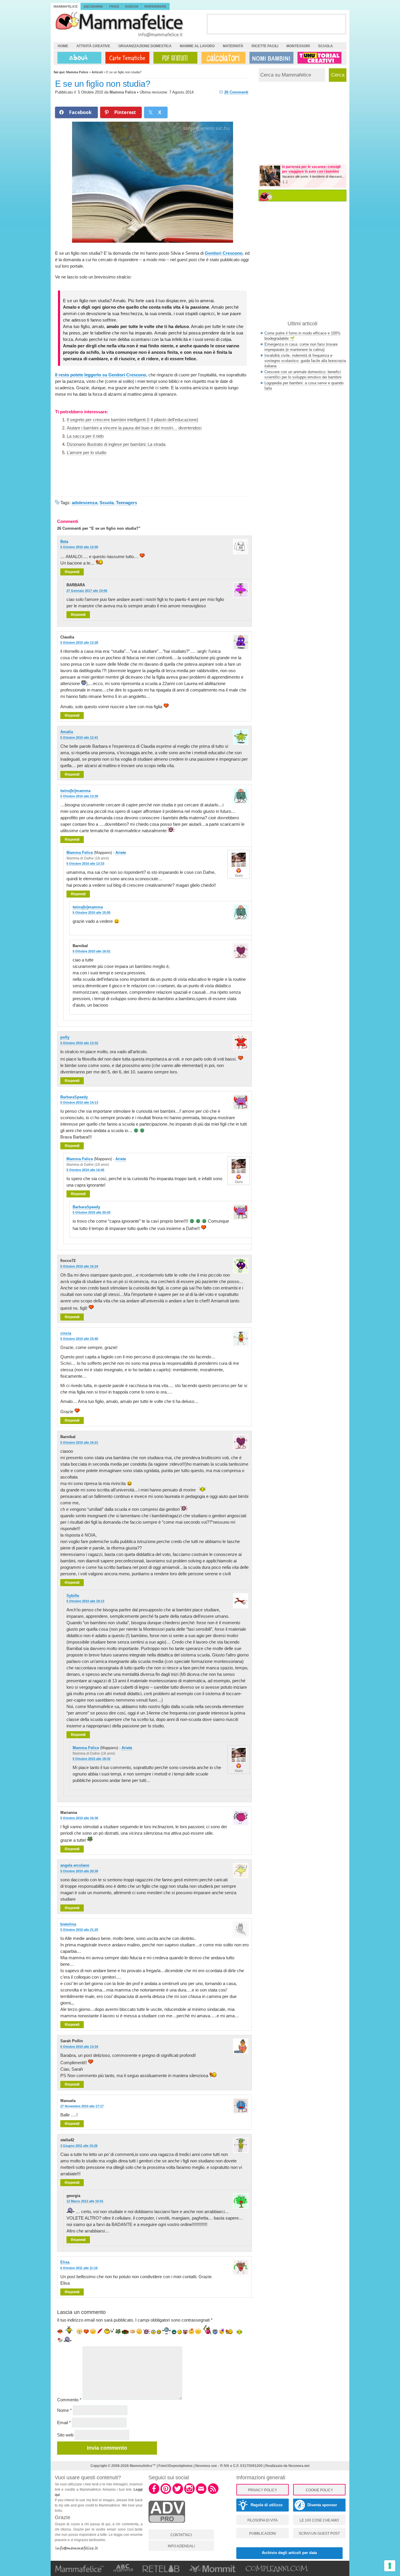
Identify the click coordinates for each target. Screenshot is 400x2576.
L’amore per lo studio (87, 452)
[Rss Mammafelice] (213, 2493)
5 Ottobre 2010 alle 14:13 (79, 1102)
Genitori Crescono (224, 253)
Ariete (121, 853)
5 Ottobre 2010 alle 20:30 (79, 1871)
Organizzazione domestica (145, 46)
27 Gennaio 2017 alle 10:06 (87, 591)
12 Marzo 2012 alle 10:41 (85, 2201)
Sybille (73, 1596)
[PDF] (174, 58)
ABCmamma (93, 6)
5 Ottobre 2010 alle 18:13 (85, 1601)
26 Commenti (236, 92)
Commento (69, 2400)
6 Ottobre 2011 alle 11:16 (79, 2268)
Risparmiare (155, 6)
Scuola (325, 46)
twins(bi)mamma (75, 791)
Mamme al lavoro (197, 46)
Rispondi (72, 572)
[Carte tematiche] (126, 58)
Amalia (67, 732)
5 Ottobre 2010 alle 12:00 (79, 547)
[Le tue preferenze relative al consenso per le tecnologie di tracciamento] (390, 2566)
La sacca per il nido (85, 436)
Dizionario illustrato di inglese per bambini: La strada (116, 444)
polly (65, 1037)
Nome (64, 2410)
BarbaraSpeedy (74, 1097)
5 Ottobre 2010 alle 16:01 (92, 951)
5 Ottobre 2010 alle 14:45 (85, 1170)
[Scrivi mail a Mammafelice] (201, 2493)
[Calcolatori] (222, 58)
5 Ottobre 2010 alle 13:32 (79, 1043)
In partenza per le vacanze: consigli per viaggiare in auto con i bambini (311, 169)
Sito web (65, 2435)
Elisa (65, 2262)
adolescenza (84, 503)
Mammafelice (66, 6)
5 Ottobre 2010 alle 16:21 (79, 1442)
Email (64, 2423)
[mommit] (167, 2526)
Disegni (132, 6)
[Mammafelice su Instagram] (189, 2493)
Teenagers (127, 503)
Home (63, 46)
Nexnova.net (299, 2466)
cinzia (66, 1333)
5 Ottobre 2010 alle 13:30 (79, 796)
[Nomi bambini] (270, 58)
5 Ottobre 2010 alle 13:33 (85, 864)
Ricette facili (265, 46)
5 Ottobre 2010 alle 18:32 (92, 1759)
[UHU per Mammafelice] (320, 58)
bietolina (68, 1924)
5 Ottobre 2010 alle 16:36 (79, 1818)
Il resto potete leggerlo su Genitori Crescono (101, 375)
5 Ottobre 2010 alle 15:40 (79, 1339)
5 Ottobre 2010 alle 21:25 (79, 1930)
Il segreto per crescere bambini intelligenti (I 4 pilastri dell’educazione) (133, 420)
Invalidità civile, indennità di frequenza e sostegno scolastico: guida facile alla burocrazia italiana (305, 361)
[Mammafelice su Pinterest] (166, 2493)
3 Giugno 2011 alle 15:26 (79, 2146)
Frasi (114, 6)
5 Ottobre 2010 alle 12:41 (79, 738)
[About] (78, 58)
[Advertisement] (276, 24)
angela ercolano (75, 1865)
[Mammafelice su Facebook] (154, 2493)
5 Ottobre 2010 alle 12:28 (79, 643)
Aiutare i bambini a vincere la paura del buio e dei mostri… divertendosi (134, 428)
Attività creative (93, 46)
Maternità (233, 46)
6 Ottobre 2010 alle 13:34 (79, 2047)
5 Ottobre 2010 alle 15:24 (79, 1266)
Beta (64, 542)
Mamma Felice (123, 92)
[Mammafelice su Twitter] (178, 2493)
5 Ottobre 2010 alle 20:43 (92, 1212)
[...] (285, 182)
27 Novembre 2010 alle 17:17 (82, 2106)
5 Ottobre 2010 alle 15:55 (92, 913)
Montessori (298, 46)
